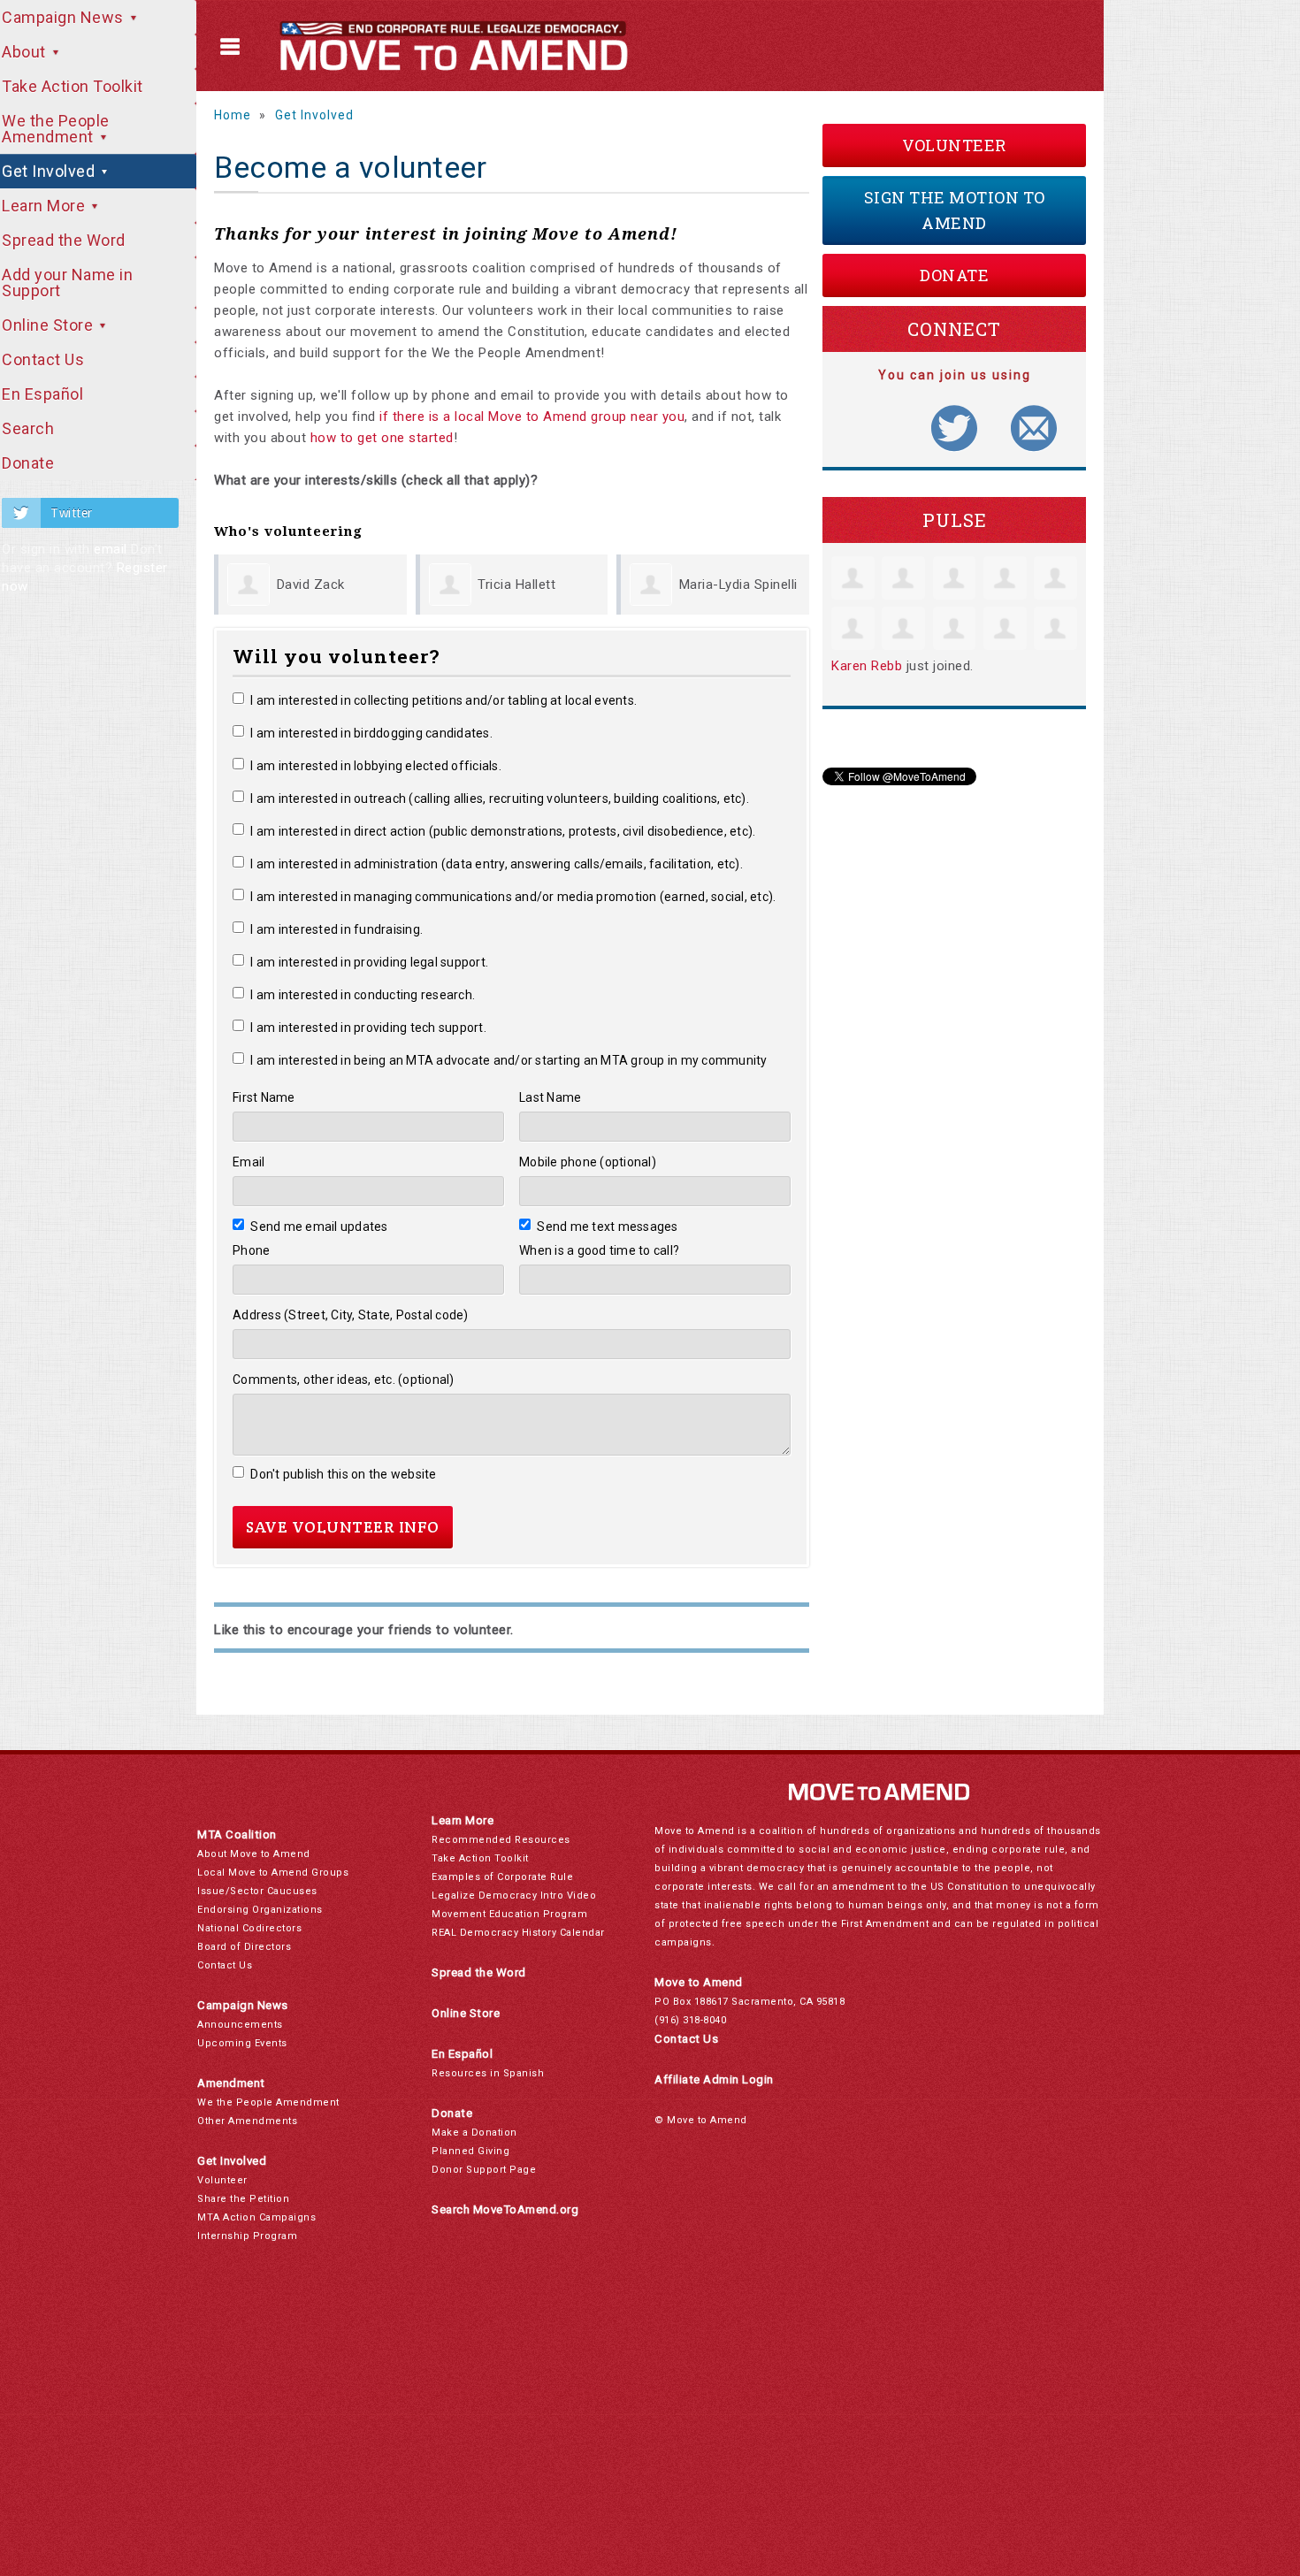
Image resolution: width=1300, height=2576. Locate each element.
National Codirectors (249, 1928)
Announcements (240, 2025)
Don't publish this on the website (344, 1474)
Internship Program (247, 2236)
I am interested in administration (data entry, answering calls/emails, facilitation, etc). (497, 864)
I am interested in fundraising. (336, 929)
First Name (264, 1097)
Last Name (550, 1097)
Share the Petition (243, 2199)
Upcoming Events (242, 2043)
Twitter (72, 513)
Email (249, 1162)
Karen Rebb (867, 666)
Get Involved (314, 115)
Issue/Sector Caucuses (257, 1891)
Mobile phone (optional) (588, 1162)
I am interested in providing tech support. (368, 1028)
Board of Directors (244, 1947)
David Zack (311, 585)
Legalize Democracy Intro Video (514, 1896)
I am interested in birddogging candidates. (371, 733)
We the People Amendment (268, 2102)
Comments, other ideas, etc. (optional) (344, 1380)
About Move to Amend (254, 1854)
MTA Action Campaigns (256, 2217)
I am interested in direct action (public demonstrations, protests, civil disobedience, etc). (503, 831)
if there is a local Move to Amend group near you (532, 417)
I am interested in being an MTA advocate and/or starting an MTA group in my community (509, 1060)
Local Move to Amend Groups (273, 1873)
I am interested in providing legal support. (369, 962)
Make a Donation (474, 2133)
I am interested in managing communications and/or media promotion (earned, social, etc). (513, 897)
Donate (954, 275)
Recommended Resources (501, 1840)
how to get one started (382, 438)
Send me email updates (319, 1227)
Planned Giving (470, 2151)
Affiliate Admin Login (714, 2079)
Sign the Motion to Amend (955, 210)
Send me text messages (608, 1227)
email (111, 549)
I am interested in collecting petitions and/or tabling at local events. (444, 700)
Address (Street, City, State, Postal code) (351, 1315)
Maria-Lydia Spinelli (738, 585)
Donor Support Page (484, 2170)
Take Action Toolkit (480, 1858)
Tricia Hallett (516, 585)
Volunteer (954, 145)
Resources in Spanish (488, 2073)
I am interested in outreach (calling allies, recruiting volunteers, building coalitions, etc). (500, 799)
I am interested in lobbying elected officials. (376, 766)
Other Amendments (247, 2121)
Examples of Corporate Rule (502, 1877)
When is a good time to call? (599, 1250)
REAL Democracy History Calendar (518, 1933)
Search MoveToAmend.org (505, 2209)
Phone (251, 1250)
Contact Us (225, 1965)
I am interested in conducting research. (363, 995)
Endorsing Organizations (260, 1910)
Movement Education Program (509, 1914)
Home (233, 115)
